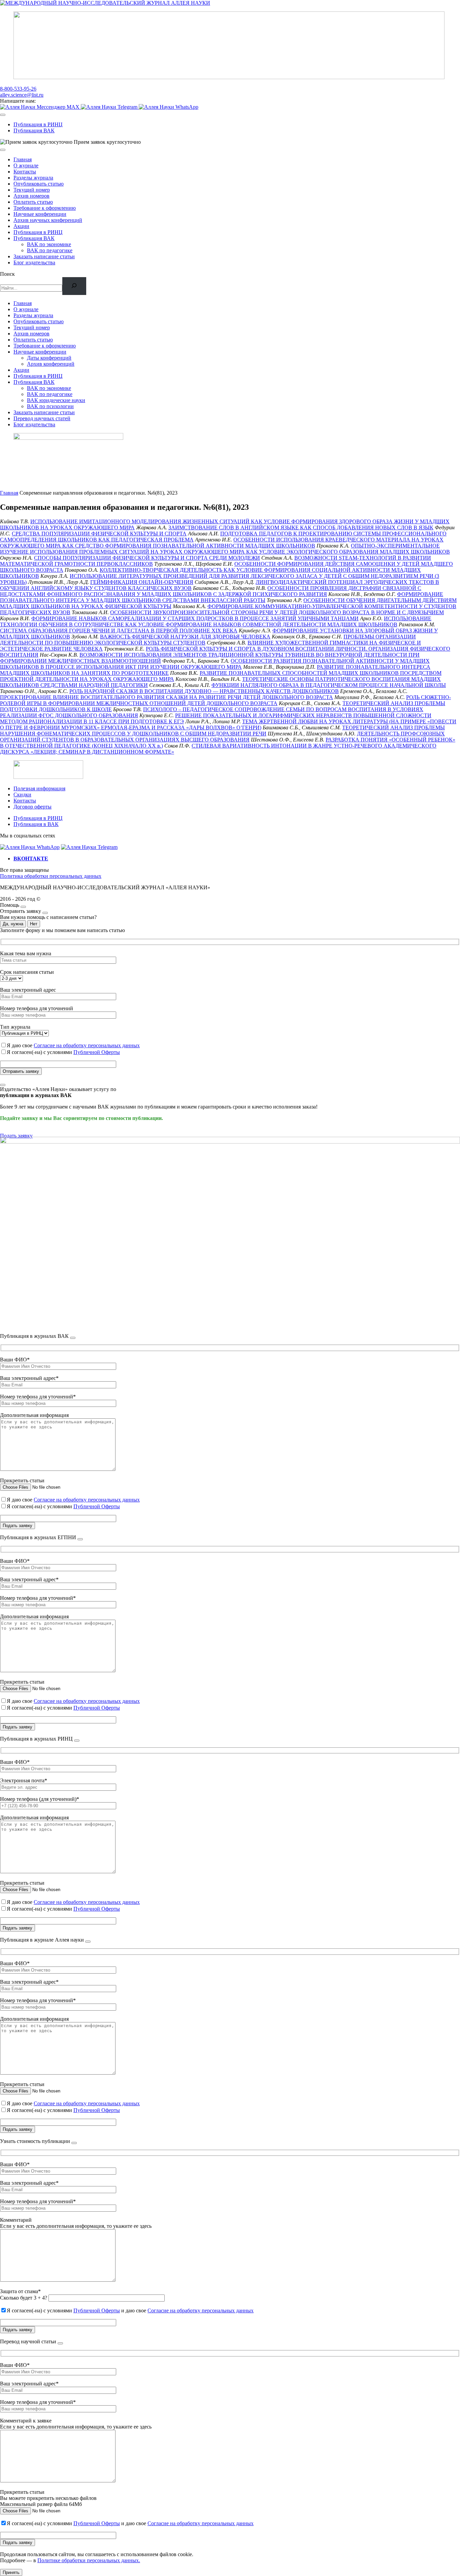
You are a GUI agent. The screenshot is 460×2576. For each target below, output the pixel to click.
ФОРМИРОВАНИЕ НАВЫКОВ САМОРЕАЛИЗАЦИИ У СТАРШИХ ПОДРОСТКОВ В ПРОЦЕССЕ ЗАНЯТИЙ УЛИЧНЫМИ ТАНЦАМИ (195, 618)
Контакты (25, 172)
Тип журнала (15, 1027)
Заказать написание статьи (44, 256)
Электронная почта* (24, 1780)
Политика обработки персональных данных (51, 876)
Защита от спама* (20, 2291)
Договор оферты (32, 807)
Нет (34, 924)
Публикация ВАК (34, 130)
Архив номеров (31, 196)
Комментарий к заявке (26, 2421)
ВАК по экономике (49, 244)
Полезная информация (39, 788)
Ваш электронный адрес (28, 990)
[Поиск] (74, 286)
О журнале (26, 166)
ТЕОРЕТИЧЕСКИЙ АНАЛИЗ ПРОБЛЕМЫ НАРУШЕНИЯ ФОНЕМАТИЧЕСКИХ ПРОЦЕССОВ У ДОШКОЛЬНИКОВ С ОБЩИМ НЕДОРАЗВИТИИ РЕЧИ (222, 731)
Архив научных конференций (48, 220)
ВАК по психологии (50, 406)
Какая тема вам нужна (26, 953)
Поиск (7, 274)
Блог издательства (34, 262)
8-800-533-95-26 (18, 89)
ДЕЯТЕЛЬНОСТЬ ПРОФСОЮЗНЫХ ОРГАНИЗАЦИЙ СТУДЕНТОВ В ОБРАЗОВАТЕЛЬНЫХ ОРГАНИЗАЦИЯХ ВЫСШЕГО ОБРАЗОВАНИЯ (222, 737)
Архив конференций (51, 364)
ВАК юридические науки (56, 400)
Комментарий (16, 2220)
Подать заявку (16, 1136)
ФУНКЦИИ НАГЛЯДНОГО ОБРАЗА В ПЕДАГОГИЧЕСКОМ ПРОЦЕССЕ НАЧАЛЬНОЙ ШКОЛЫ (329, 685)
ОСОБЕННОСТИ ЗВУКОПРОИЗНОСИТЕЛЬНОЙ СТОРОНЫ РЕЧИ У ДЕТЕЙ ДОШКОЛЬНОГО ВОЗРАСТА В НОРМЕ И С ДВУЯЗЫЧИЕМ (277, 612)
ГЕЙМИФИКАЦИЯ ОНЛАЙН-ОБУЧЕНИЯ (142, 582)
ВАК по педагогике (50, 250)
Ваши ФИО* (15, 1360)
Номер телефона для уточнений (37, 1008)
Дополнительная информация (34, 1415)
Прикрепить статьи (22, 1480)
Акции (21, 226)
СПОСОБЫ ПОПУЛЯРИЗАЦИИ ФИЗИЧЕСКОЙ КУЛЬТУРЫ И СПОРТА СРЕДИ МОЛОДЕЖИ (147, 558)
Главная (23, 159)
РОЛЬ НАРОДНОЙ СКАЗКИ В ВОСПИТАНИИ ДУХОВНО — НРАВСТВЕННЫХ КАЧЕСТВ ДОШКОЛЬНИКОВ (204, 691)
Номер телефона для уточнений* (38, 1397)
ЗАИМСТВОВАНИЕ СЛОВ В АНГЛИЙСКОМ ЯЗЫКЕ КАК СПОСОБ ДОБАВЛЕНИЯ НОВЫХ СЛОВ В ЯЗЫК (301, 527)
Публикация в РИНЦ (38, 124)
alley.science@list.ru (22, 95)
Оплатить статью (33, 202)
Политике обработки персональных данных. (89, 2560)
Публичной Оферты (97, 1052)
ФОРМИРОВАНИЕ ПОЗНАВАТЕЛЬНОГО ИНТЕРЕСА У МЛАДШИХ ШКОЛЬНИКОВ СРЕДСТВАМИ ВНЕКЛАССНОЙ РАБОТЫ (222, 597)
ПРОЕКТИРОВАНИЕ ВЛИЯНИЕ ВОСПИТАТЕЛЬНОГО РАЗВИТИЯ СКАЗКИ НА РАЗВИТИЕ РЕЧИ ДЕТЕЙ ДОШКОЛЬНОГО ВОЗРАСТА (167, 697)
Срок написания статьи (27, 972)
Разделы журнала (33, 178)
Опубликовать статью (39, 184)
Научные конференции (40, 214)
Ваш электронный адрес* (29, 1378)
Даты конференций (49, 358)
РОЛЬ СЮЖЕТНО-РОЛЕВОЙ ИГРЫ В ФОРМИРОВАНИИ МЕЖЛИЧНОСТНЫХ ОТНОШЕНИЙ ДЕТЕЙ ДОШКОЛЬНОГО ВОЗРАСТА (225, 700)
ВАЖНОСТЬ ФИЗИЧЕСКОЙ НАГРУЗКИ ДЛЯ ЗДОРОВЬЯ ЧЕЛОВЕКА (185, 637)
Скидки (22, 795)
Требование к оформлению (45, 208)
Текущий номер (32, 190)
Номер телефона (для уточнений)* (40, 1799)
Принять (11, 2572)
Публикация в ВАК (36, 824)
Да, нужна (13, 924)
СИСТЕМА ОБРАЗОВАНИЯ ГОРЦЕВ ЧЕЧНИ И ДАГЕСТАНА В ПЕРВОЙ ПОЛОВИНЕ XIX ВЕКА (119, 631)
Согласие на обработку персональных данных (87, 1045)
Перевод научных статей (42, 418)
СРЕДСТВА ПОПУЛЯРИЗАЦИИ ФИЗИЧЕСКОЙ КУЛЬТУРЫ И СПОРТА (99, 534)
